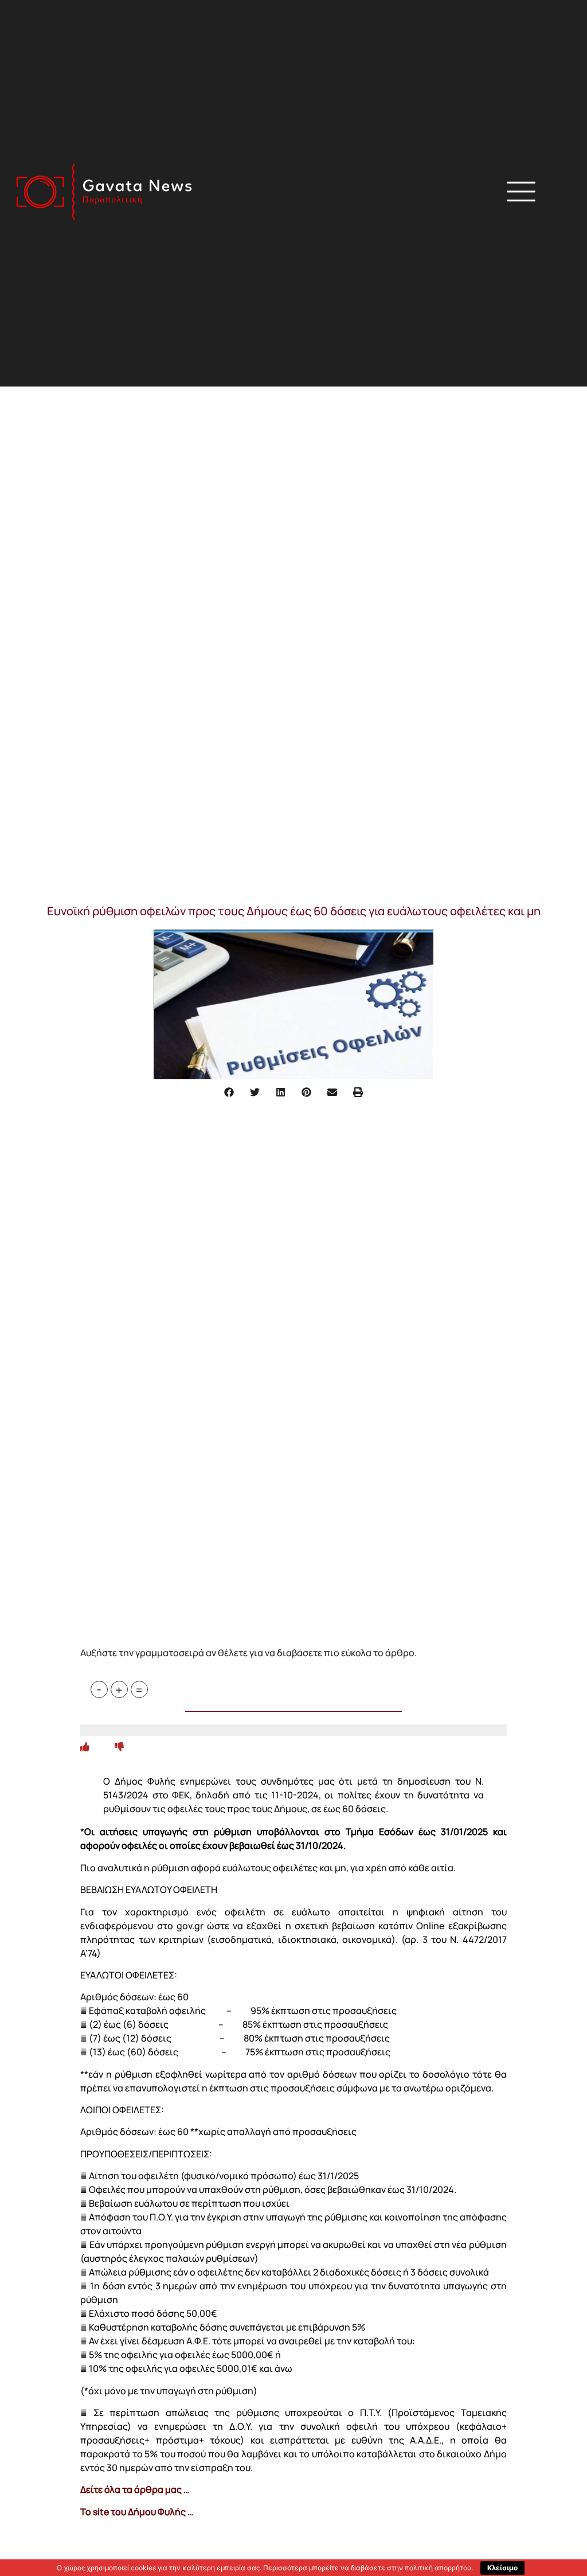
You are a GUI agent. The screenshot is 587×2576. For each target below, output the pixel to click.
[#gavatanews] (104, 192)
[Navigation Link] (85, 1747)
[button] (402, 193)
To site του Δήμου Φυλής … (137, 2512)
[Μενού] (521, 192)
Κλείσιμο (502, 2568)
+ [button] (119, 1689)
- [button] (99, 1689)
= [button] (139, 1689)
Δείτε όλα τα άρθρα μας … (135, 2489)
